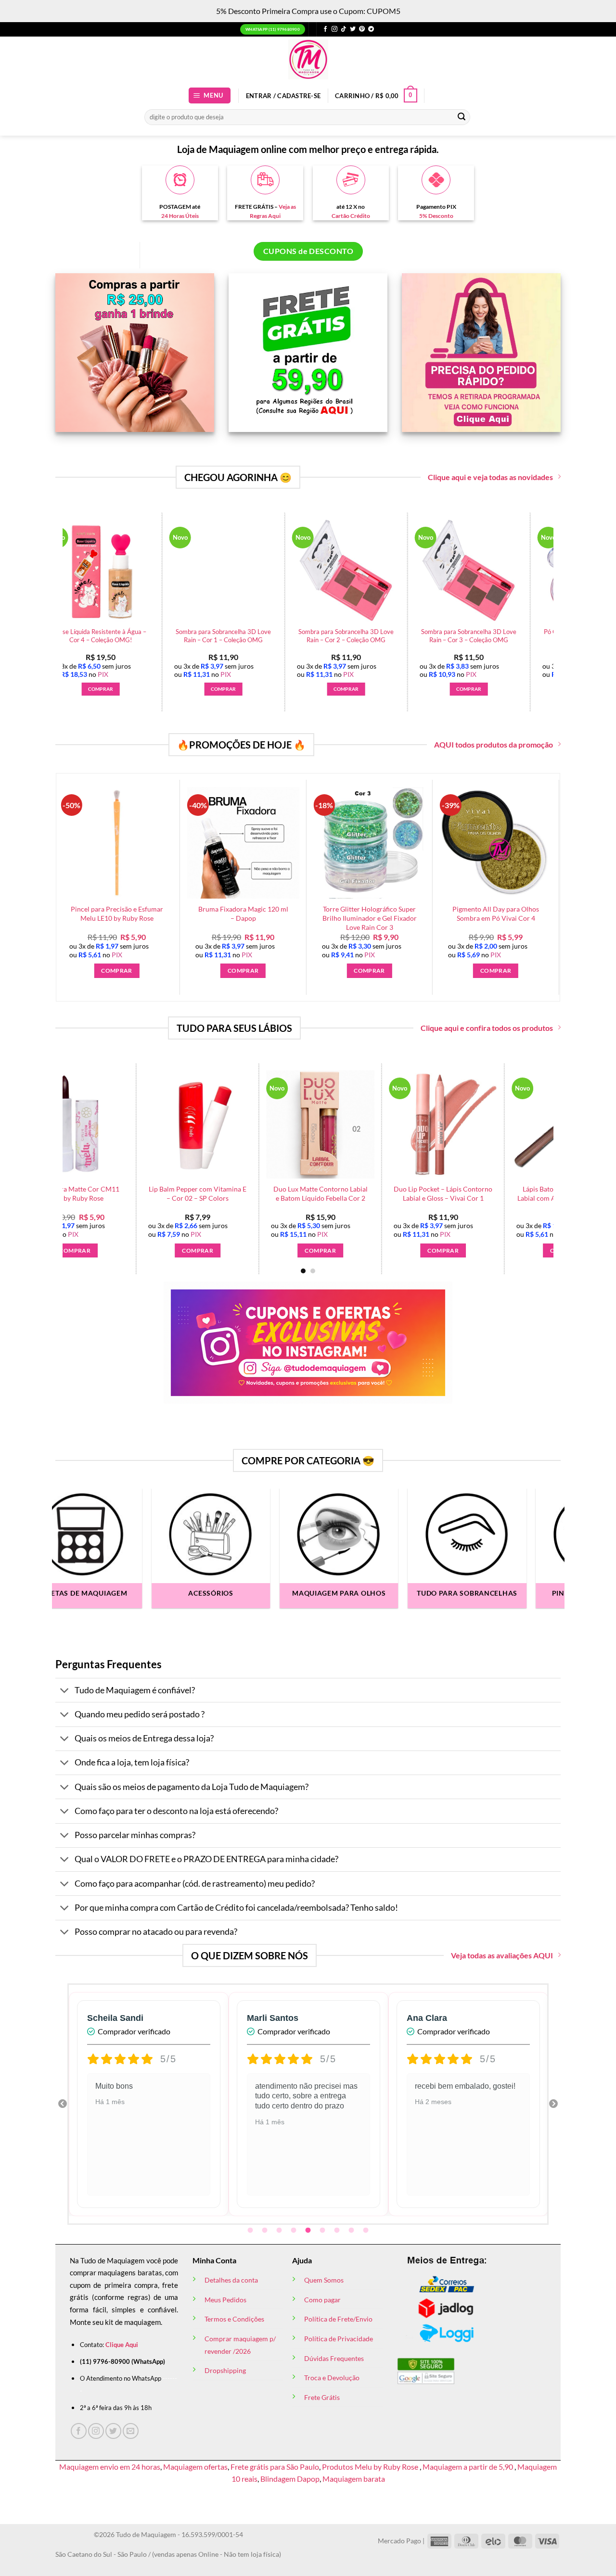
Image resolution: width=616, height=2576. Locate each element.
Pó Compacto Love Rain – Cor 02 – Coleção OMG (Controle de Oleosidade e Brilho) (551, 640)
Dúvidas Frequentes (334, 2358)
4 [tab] (295, 2231)
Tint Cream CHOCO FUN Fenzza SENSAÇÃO (444, 1193)
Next (553, 2104)
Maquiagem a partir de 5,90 (468, 2467)
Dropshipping (225, 2370)
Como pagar (322, 2300)
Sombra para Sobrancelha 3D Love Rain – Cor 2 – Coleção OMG (183, 636)
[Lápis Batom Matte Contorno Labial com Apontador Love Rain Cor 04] (321, 1124)
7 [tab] (338, 2231)
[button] (210, 95)
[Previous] (57, 587)
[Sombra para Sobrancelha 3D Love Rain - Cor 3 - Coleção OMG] (306, 571)
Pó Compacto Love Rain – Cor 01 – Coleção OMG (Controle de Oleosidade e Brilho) (429, 640)
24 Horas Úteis (180, 216)
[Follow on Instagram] (334, 29)
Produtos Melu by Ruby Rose (371, 2467)
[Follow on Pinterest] (362, 29)
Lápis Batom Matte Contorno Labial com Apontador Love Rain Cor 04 (321, 1198)
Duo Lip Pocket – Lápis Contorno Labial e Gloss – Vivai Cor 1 (199, 1193)
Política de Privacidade (339, 2339)
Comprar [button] (183, 689)
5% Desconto (436, 216)
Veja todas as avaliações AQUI (502, 1955)
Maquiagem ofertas (195, 2467)
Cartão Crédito (351, 216)
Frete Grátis (322, 2397)
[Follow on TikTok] (344, 29)
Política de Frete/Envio (338, 2319)
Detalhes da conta (231, 2280)
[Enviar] (462, 117)
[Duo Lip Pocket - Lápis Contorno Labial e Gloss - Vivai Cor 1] (199, 1124)
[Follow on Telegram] (371, 29)
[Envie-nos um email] (131, 2431)
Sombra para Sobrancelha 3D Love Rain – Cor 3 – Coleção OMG (306, 636)
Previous (63, 2104)
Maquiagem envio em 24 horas (110, 2467)
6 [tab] (323, 2231)
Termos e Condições (234, 2319)
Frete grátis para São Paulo (275, 2467)
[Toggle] (65, 1691)
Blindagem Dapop (290, 2479)
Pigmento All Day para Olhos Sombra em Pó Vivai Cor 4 (315, 914)
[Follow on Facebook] (325, 29)
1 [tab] (251, 2231)
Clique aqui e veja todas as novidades (490, 477)
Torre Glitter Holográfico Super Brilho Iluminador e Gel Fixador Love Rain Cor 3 (189, 918)
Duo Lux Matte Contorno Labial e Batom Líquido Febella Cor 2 (76, 1193)
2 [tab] (266, 2231)
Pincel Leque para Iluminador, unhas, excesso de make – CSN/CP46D (441, 918)
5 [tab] (309, 2231)
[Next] (559, 587)
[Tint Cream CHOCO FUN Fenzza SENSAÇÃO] (444, 1124)
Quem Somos (324, 2280)
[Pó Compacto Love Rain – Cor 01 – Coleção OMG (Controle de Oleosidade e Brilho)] (428, 571)
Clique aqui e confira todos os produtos (487, 1028)
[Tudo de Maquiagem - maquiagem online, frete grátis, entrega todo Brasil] (308, 59)
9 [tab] (367, 2231)
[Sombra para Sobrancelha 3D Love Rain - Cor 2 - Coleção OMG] (183, 571)
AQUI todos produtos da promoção (494, 744)
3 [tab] (280, 2231)
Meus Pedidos (225, 2300)
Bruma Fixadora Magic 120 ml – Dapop (62, 914)
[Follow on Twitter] (353, 29)
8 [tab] (352, 2231)
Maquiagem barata (354, 2479)
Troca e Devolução (332, 2378)
